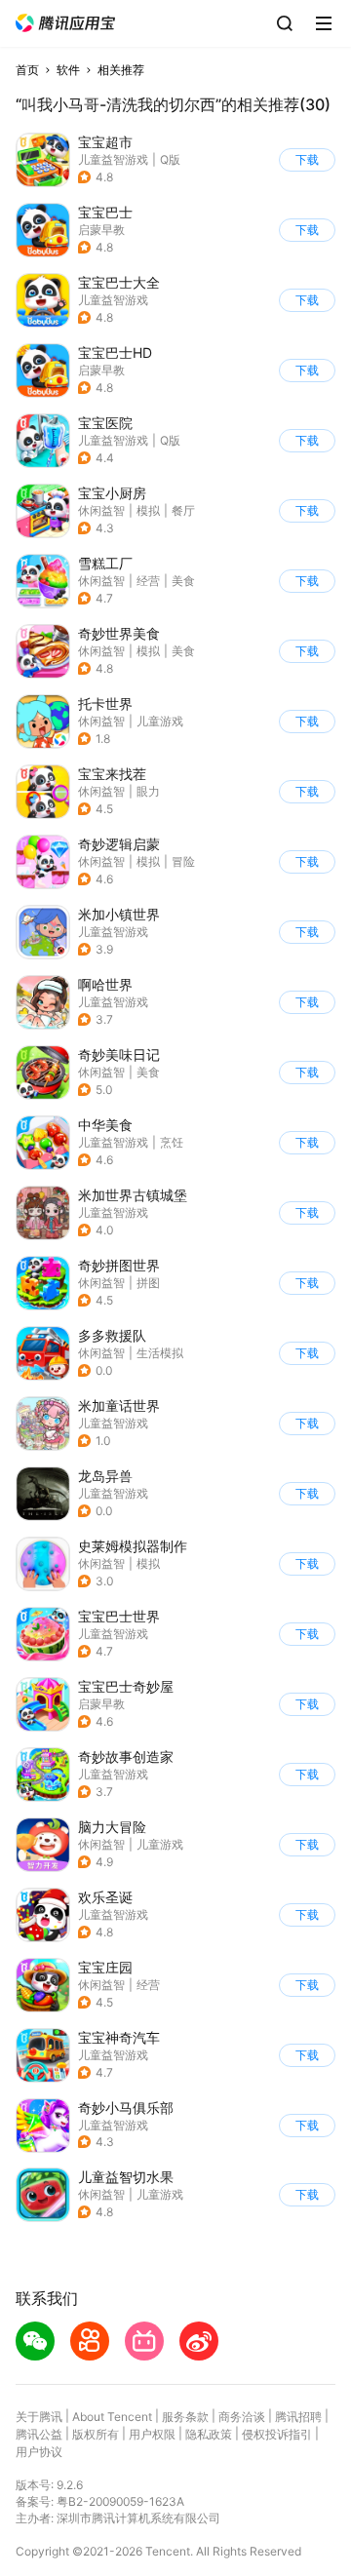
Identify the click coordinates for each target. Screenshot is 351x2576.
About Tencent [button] (112, 2417)
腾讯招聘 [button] (298, 2417)
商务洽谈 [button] (242, 2417)
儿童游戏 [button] (160, 721)
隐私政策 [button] (209, 2434)
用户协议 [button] (39, 2452)
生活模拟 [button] (160, 1353)
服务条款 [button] (185, 2417)
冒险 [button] (183, 861)
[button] (65, 23)
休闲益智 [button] (101, 510)
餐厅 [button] (183, 510)
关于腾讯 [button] (39, 2417)
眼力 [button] (148, 791)
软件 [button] (68, 70)
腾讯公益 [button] (39, 2434)
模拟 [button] (148, 510)
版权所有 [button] (96, 2434)
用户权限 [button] (152, 2434)
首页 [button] (27, 70)
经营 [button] (148, 581)
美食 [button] (183, 581)
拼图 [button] (148, 1283)
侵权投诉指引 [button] (277, 2434)
